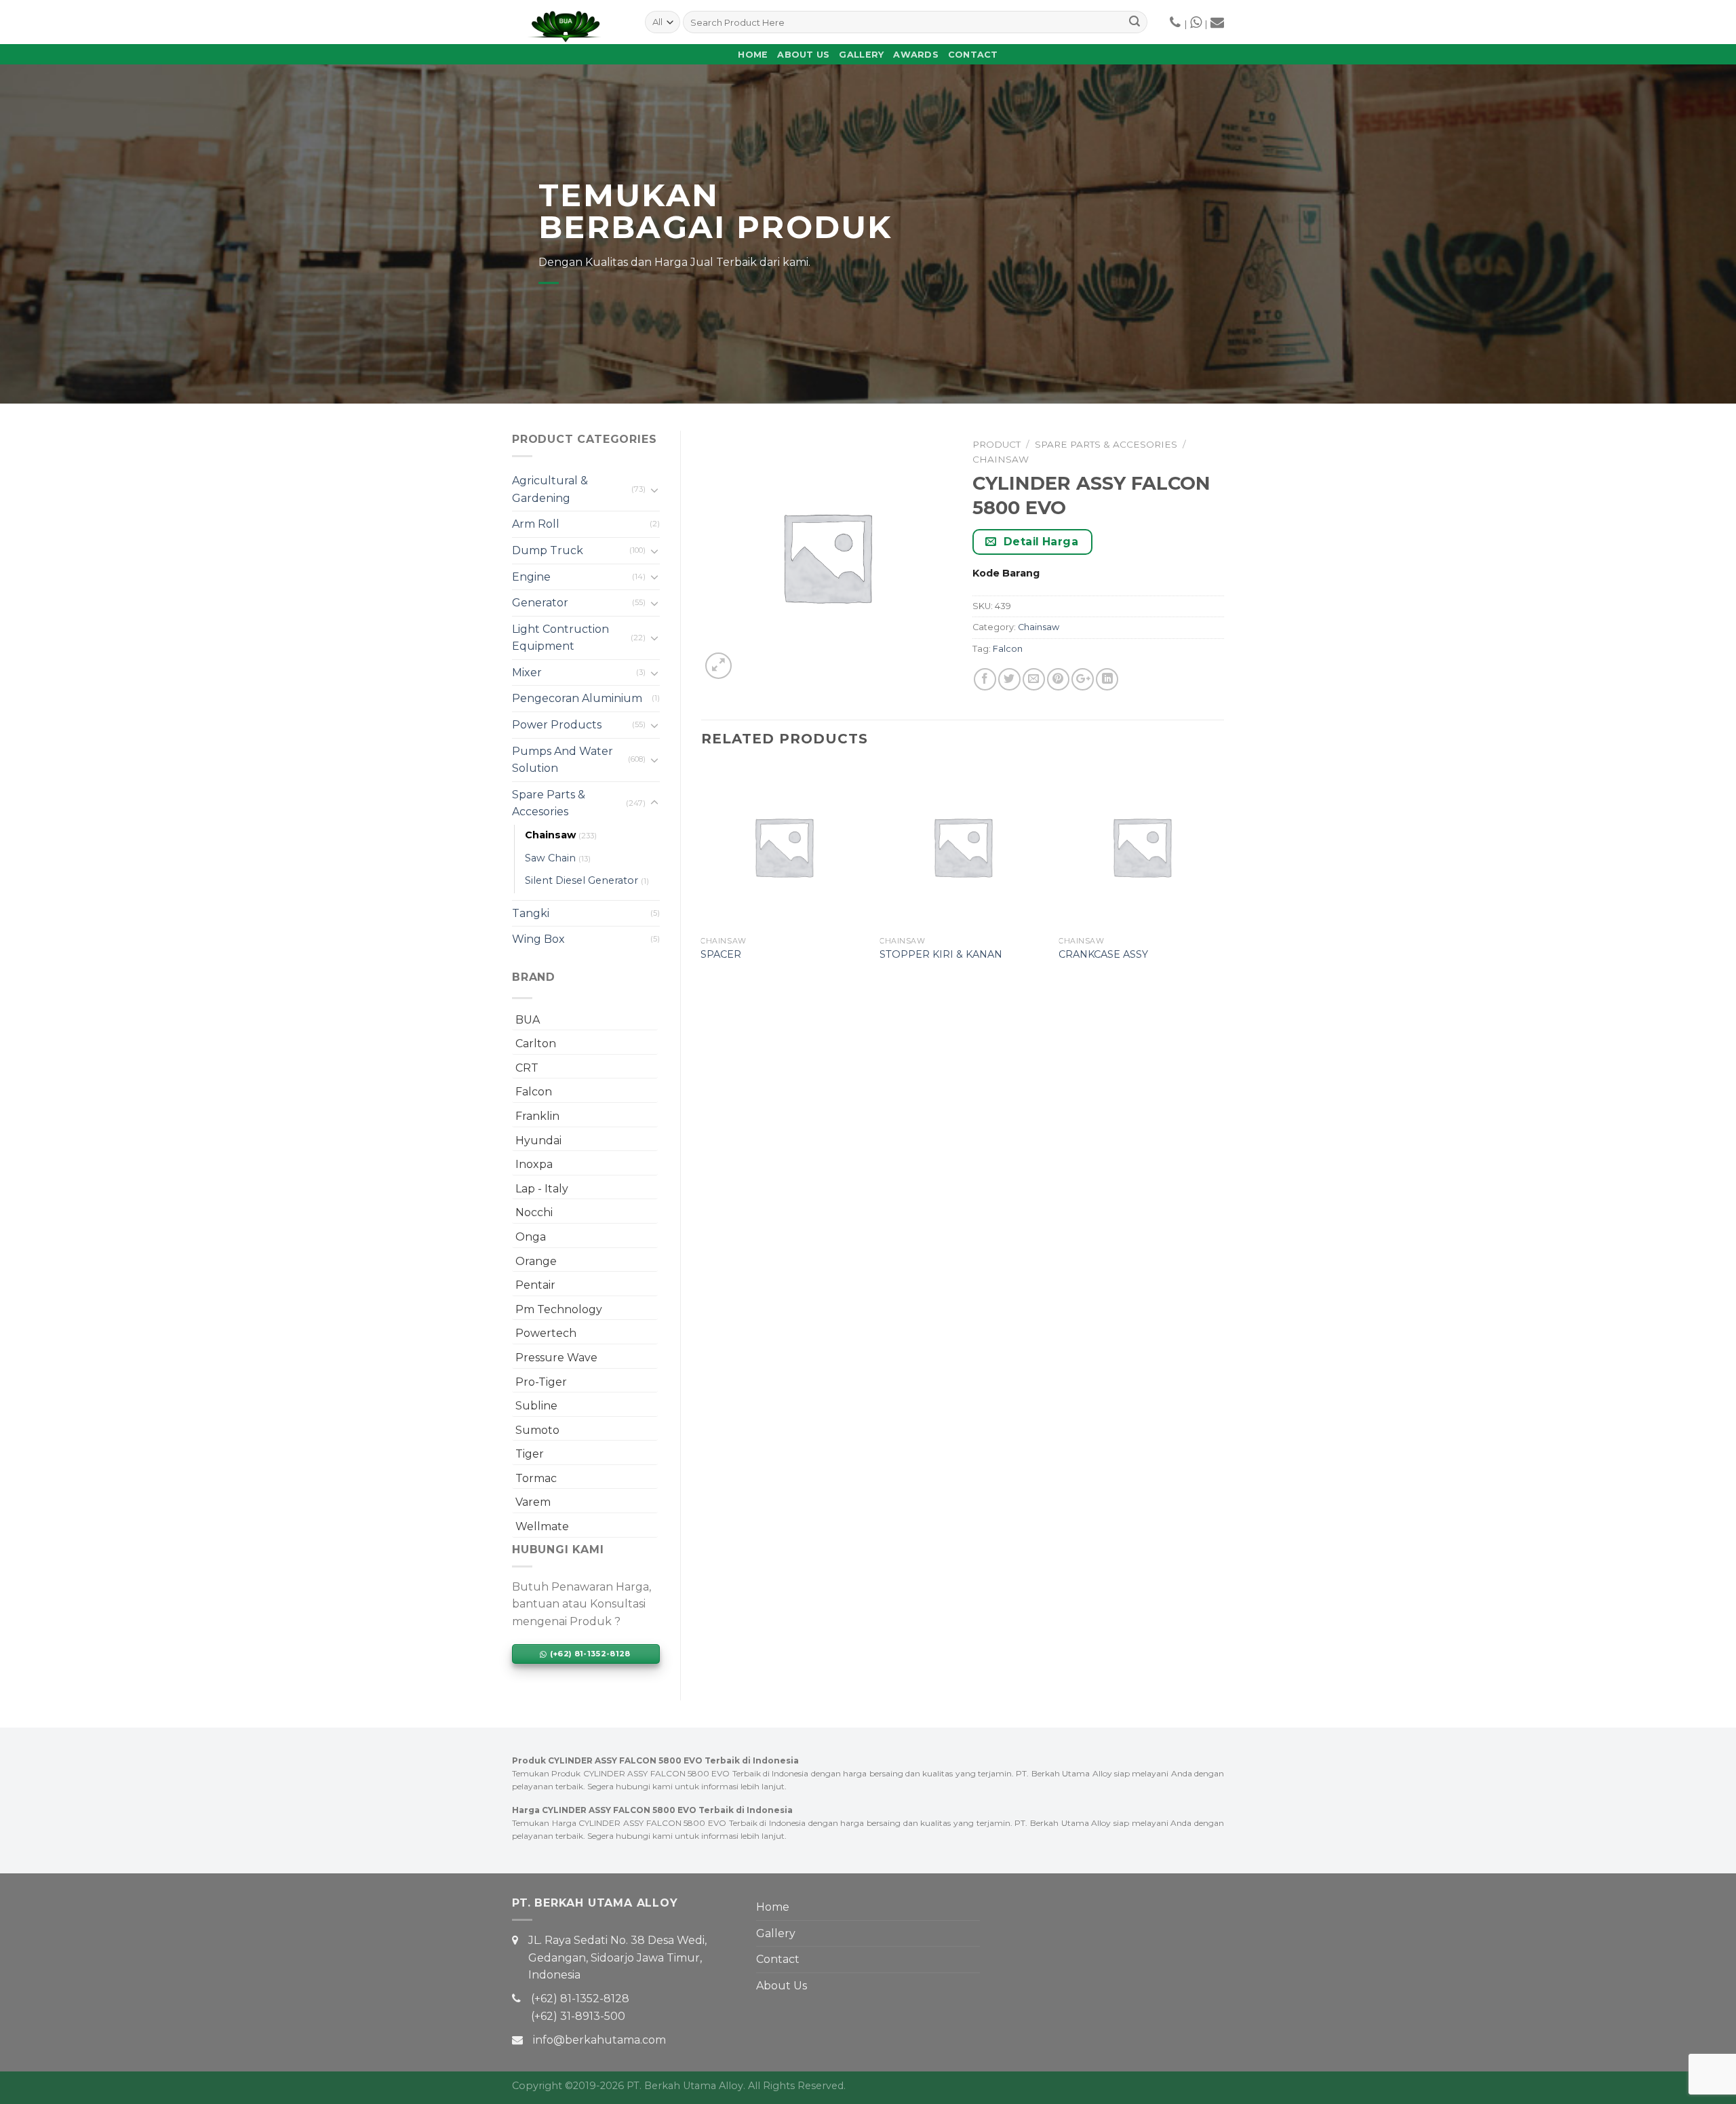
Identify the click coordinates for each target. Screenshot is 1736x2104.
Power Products (557, 725)
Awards (916, 55)
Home (753, 55)
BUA (528, 1020)
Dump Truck (548, 550)
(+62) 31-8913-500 (578, 2016)
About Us (803, 55)
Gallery (861, 55)
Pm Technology (559, 1309)
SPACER (721, 954)
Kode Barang (1006, 573)
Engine (531, 577)
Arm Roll (536, 524)
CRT (527, 1068)
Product (997, 444)
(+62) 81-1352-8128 (580, 1999)
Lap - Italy (542, 1189)
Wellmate (542, 1526)
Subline (536, 1406)
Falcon (534, 1092)
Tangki (531, 913)
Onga (531, 1237)
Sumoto (537, 1430)
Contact (973, 55)
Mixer (527, 673)
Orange (536, 1261)
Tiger (530, 1454)
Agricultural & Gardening (550, 489)
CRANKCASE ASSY (1103, 954)
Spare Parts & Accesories (549, 803)
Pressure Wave (556, 1358)
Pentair (535, 1285)
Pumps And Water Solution (563, 760)
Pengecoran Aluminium (577, 698)
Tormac (536, 1478)
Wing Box (538, 939)
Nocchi (534, 1212)
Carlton (536, 1044)
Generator (540, 603)
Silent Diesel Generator (581, 880)
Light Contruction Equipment (560, 638)
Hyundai (538, 1141)
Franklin (537, 1116)
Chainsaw (550, 835)
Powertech (546, 1333)
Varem (533, 1502)
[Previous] (702, 876)
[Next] (1223, 876)
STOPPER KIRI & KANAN (941, 954)
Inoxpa (534, 1164)
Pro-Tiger (541, 1382)
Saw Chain (550, 858)
